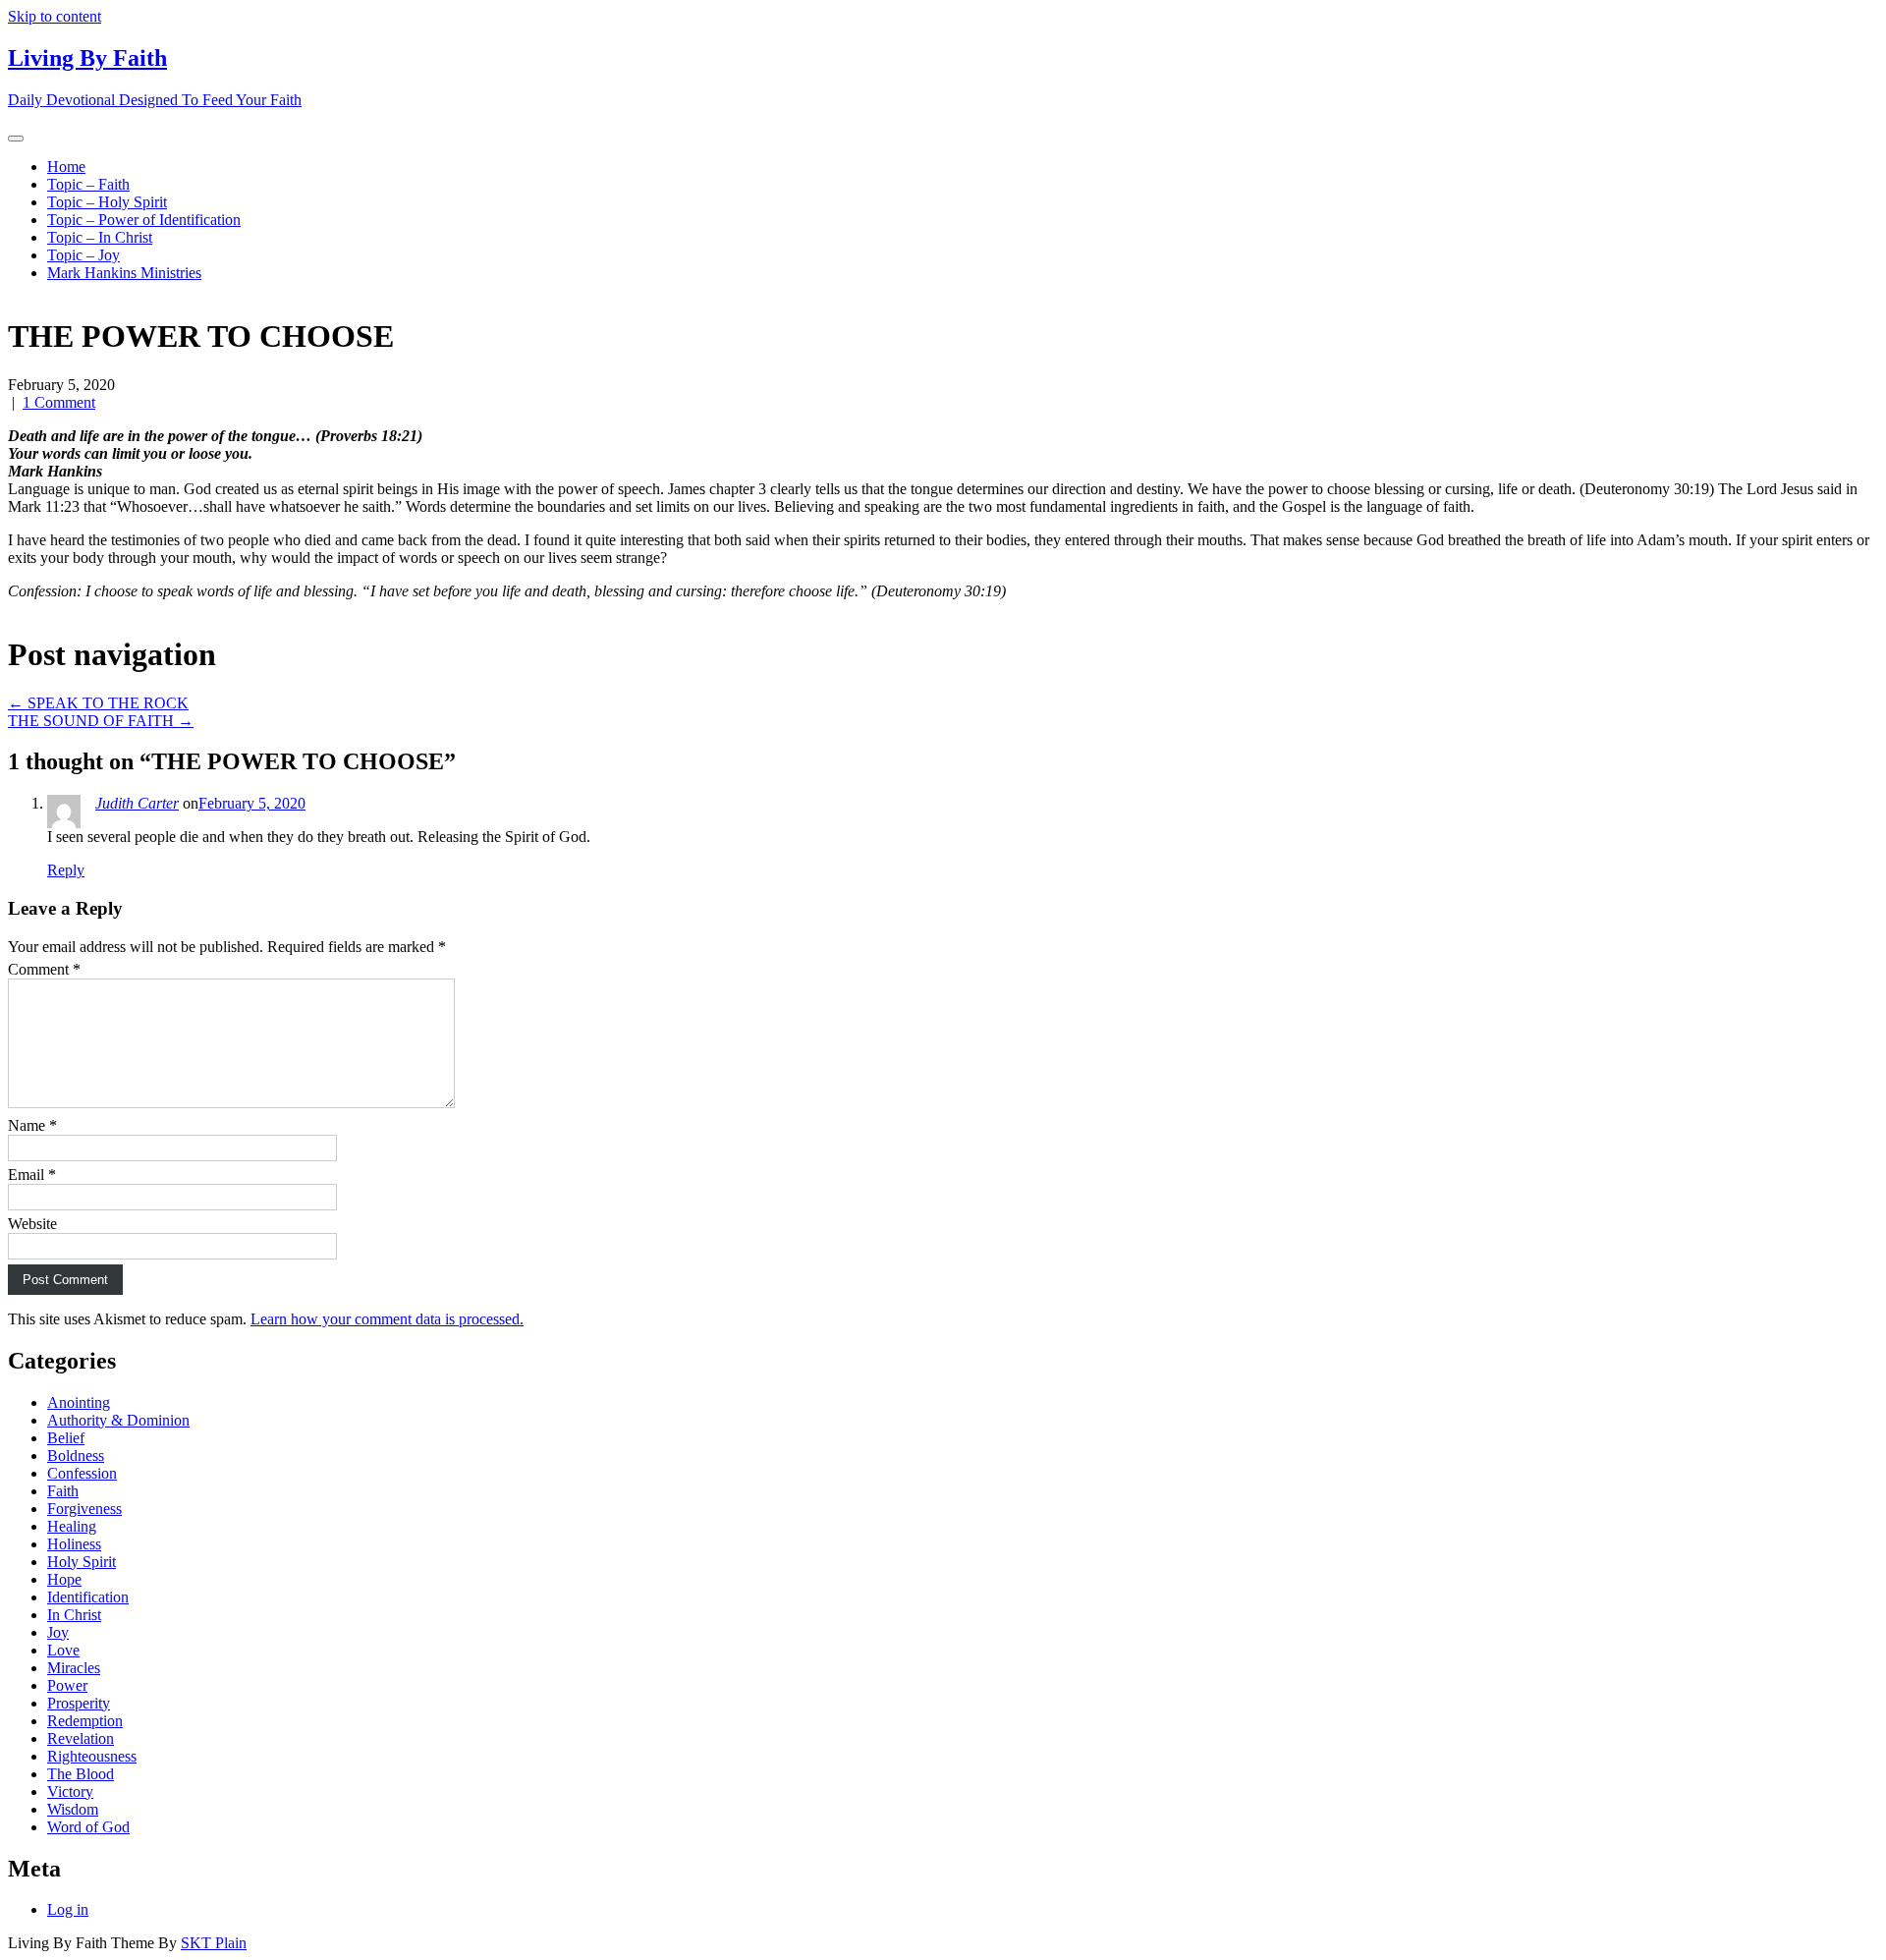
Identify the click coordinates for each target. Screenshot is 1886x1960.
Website (32, 1224)
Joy (58, 1632)
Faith (63, 1491)
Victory (70, 1792)
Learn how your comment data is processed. (387, 1319)
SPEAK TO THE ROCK (98, 703)
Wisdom (73, 1809)
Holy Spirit (82, 1562)
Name (32, 1125)
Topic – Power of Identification (144, 220)
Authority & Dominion (118, 1420)
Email (32, 1175)
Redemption (85, 1721)
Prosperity (79, 1703)
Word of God (88, 1827)
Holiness (74, 1544)
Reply (66, 870)
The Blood (81, 1774)
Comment (44, 969)
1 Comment (59, 402)
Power (67, 1685)
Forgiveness (84, 1509)
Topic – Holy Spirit (107, 202)
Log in (68, 1909)
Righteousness (92, 1756)
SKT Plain (214, 1943)
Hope (64, 1579)
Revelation (81, 1738)
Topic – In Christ (100, 237)
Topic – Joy (83, 255)
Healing (72, 1526)
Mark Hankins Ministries (124, 273)
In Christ (74, 1615)
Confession (82, 1473)
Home (66, 167)
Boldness (76, 1456)
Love (63, 1650)
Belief (66, 1438)
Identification (88, 1597)
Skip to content (55, 16)
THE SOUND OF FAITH (101, 721)
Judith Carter (137, 803)
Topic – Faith (88, 184)
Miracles (74, 1668)
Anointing (79, 1402)
